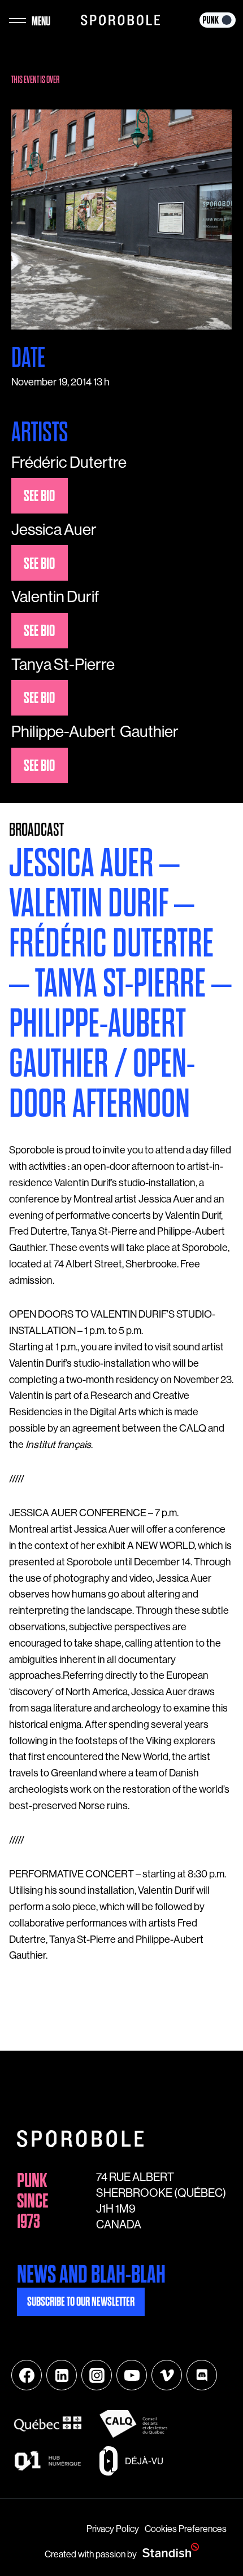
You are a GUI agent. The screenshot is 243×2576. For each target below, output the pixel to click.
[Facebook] (27, 2375)
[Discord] (202, 2375)
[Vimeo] (167, 2375)
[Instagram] (97, 2375)
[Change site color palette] (218, 20)
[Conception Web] (171, 2551)
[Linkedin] (62, 2375)
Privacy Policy (113, 2529)
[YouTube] (132, 2375)
